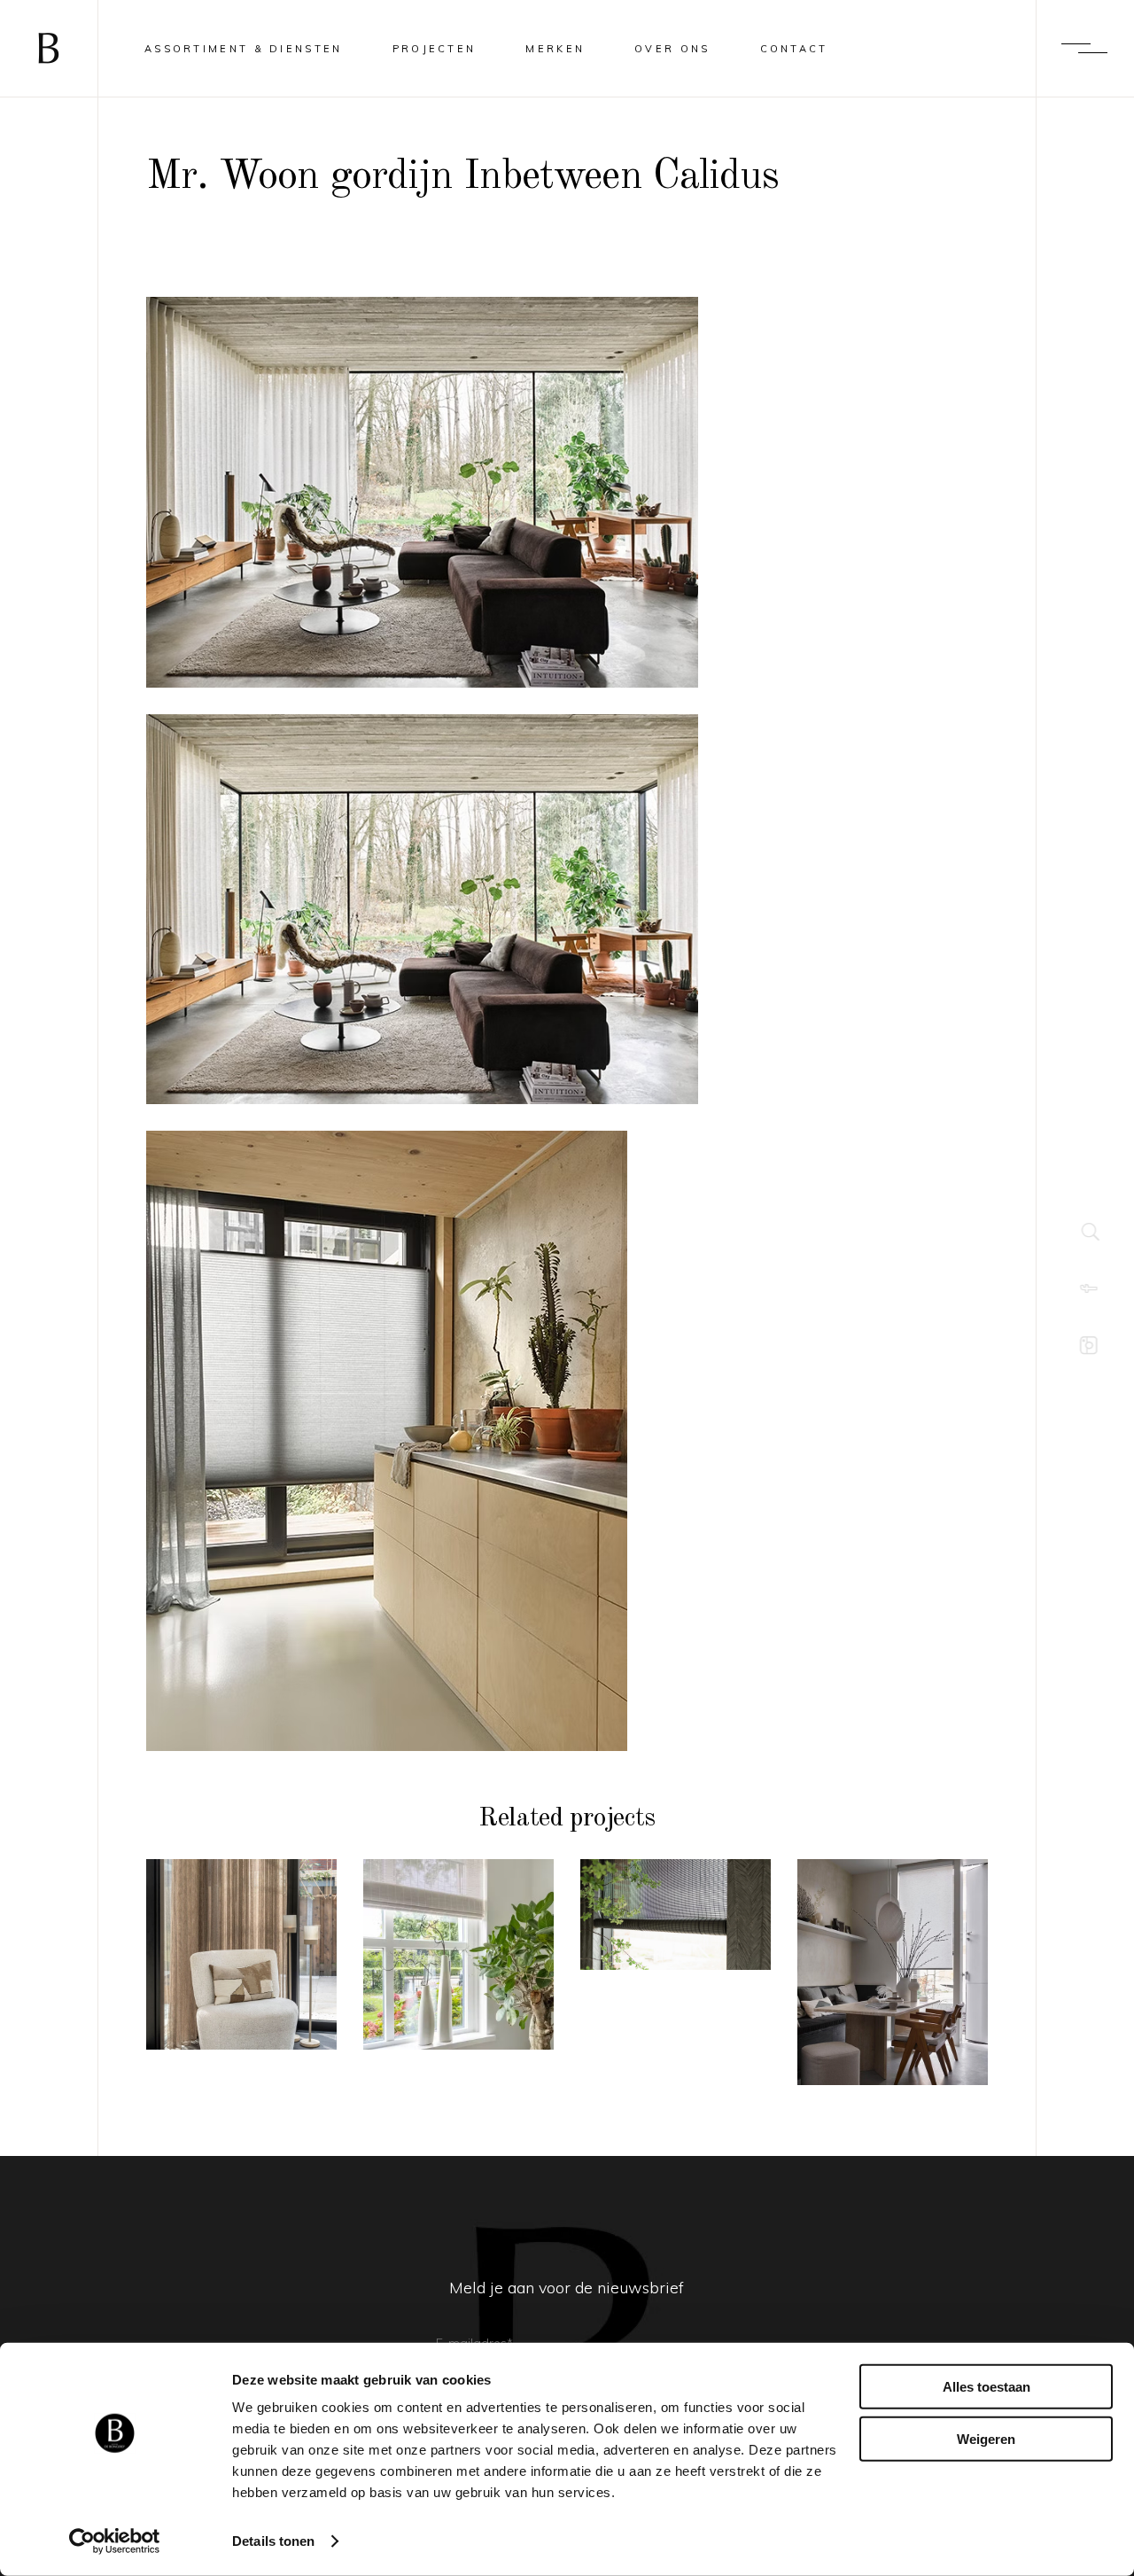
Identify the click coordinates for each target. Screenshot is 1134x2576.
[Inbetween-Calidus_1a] (422, 909)
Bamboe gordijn (676, 1935)
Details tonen (273, 2541)
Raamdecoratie (242, 1892)
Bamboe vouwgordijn (458, 1976)
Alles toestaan (986, 2387)
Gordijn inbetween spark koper (242, 1976)
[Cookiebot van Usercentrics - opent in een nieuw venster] (115, 2541)
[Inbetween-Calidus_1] (422, 492)
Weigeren (986, 2438)
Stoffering (241, 1916)
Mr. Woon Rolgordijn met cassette (893, 1982)
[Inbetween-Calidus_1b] (422, 1441)
